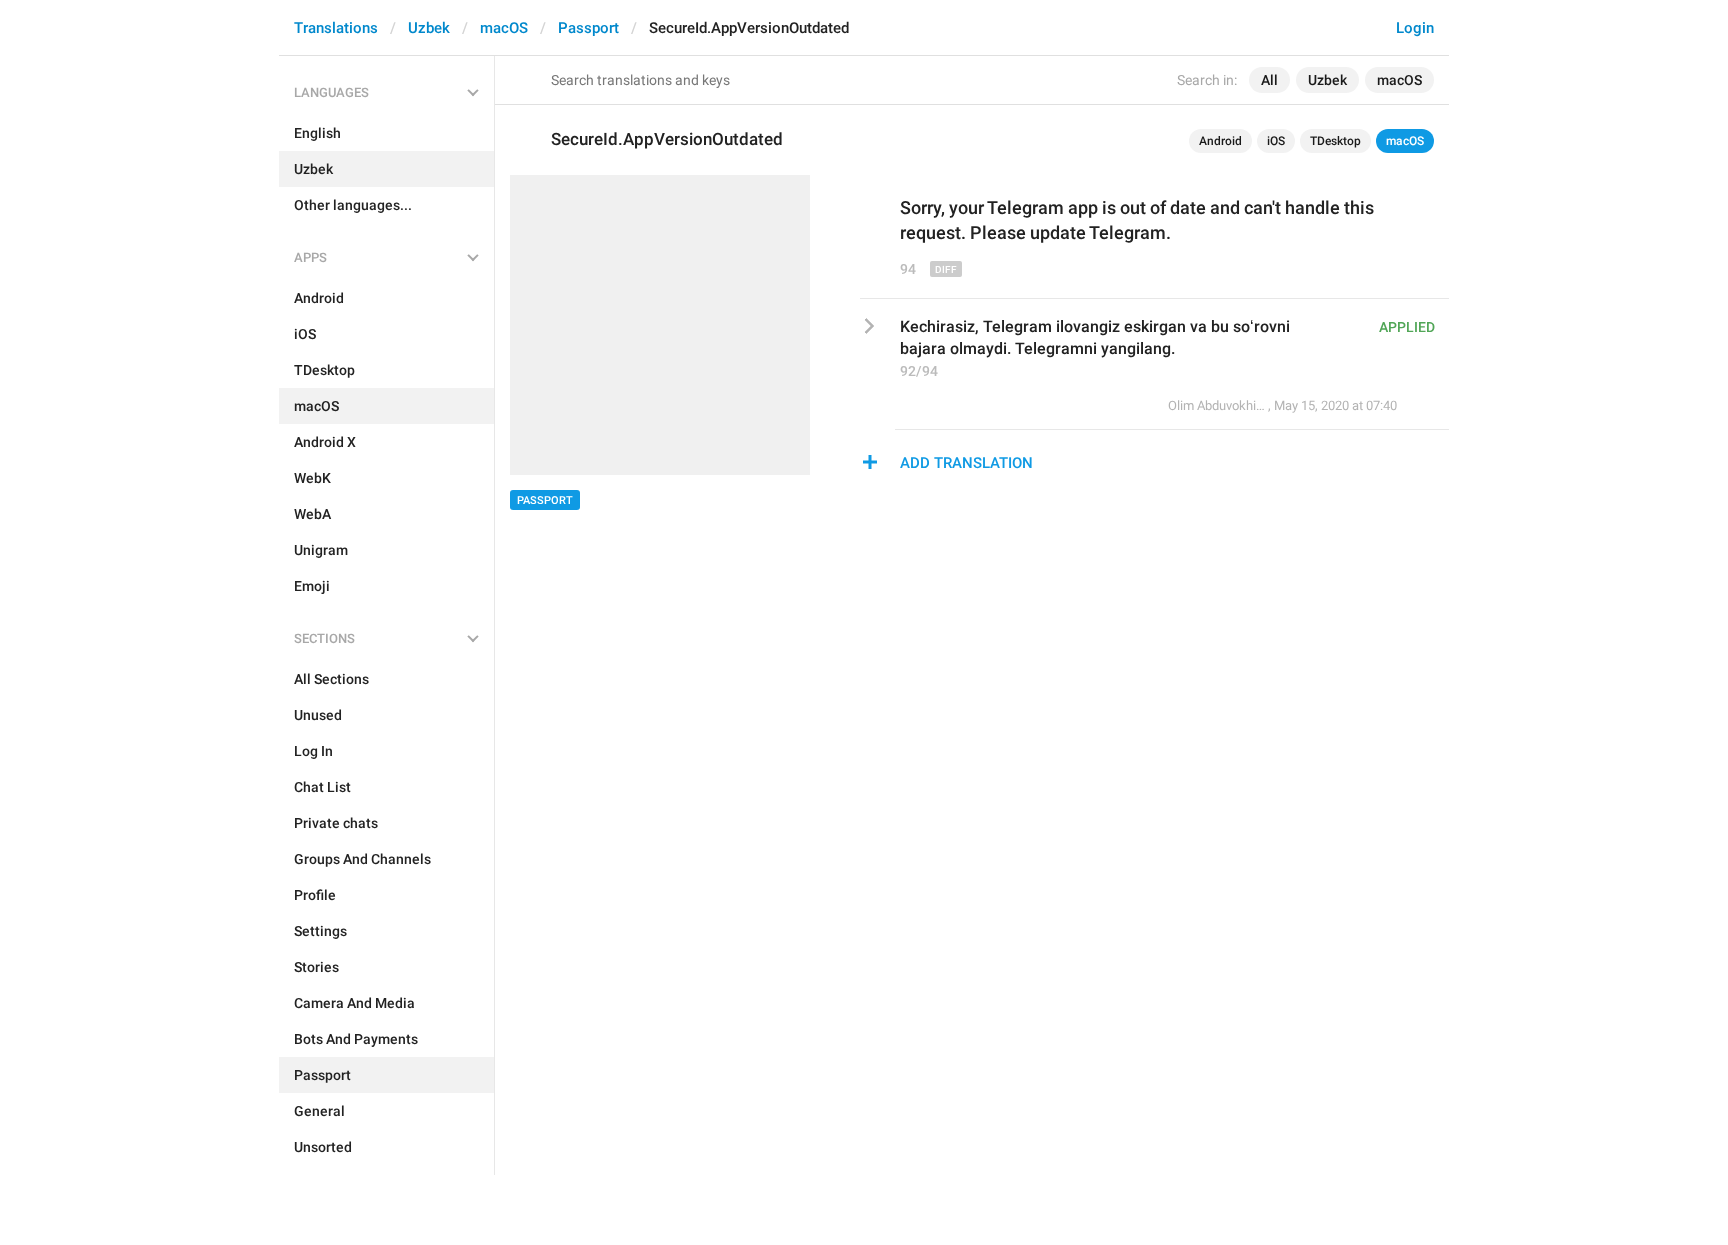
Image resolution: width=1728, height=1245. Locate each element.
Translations (336, 28)
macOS (504, 28)
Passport (588, 28)
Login (1415, 28)
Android (1220, 141)
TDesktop (1335, 141)
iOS (1276, 141)
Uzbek (429, 28)
